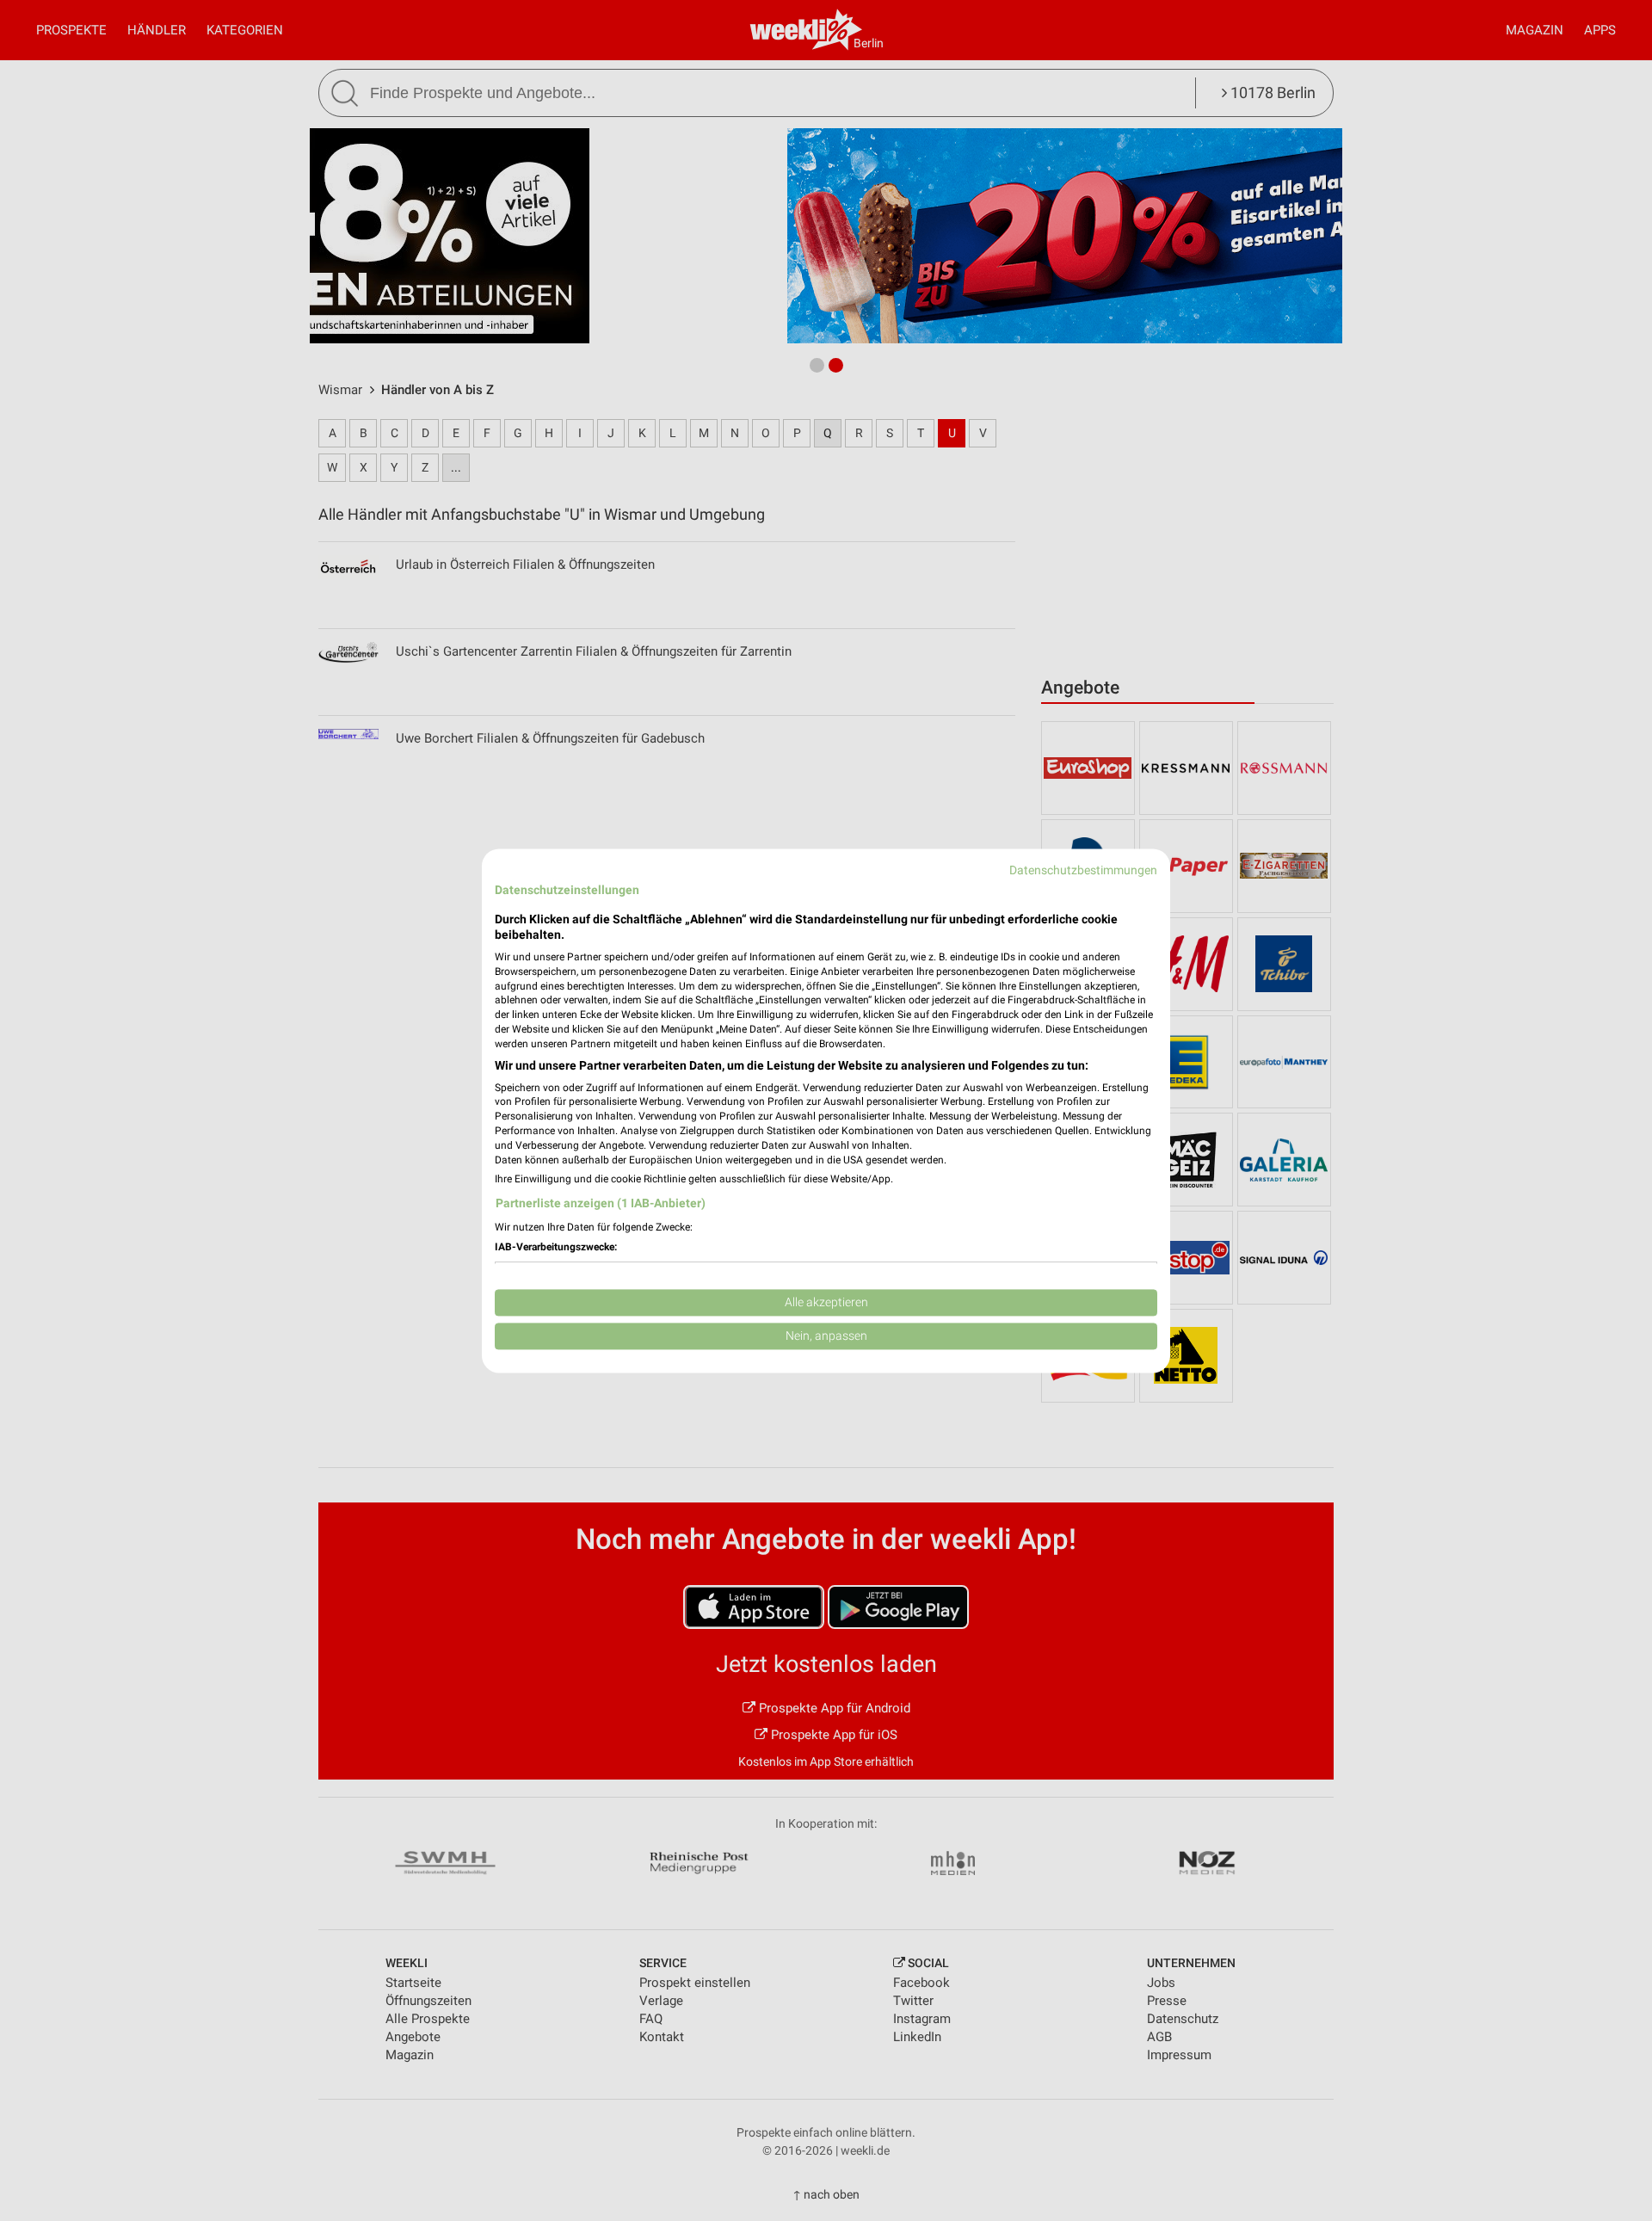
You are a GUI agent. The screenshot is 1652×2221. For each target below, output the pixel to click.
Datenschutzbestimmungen (1083, 870)
